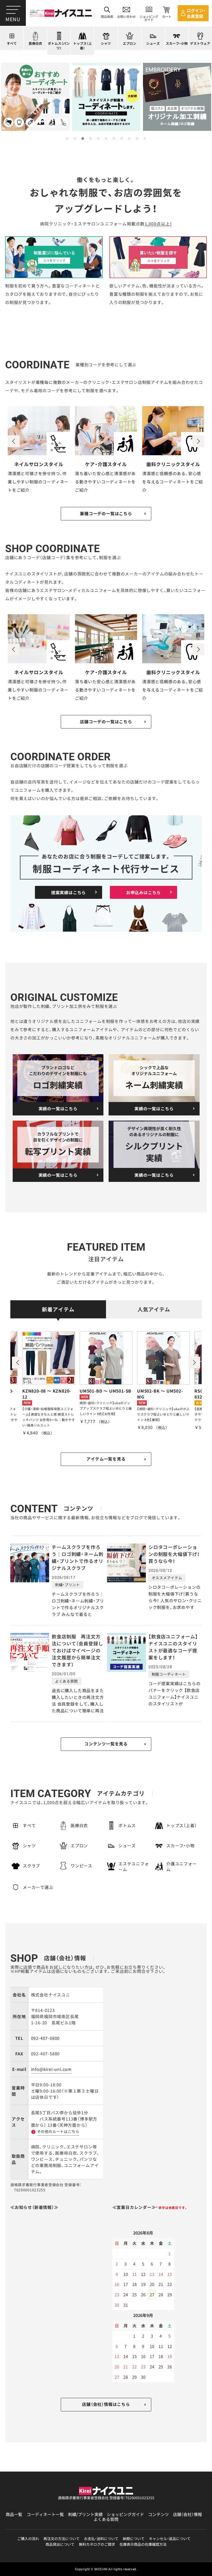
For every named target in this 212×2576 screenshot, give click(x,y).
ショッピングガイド (125, 2514)
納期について (134, 2539)
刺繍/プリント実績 (85, 2514)
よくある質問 (106, 2519)
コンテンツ (158, 2514)
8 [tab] (122, 139)
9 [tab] (129, 139)
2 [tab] (75, 139)
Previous (14, 441)
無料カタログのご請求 (97, 2544)
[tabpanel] (35, 97)
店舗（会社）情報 (187, 2514)
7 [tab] (114, 139)
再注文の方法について (62, 2539)
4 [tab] (90, 139)
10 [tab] (137, 139)
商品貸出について (60, 2544)
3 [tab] (83, 139)
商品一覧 (14, 2514)
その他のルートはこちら (58, 2131)
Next (198, 441)
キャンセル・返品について (170, 2539)
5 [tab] (98, 139)
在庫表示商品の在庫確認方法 (143, 2544)
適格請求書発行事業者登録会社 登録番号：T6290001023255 (106, 2498)
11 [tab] (145, 139)
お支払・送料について (101, 2539)
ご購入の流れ (28, 2539)
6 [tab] (106, 139)
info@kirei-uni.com (51, 2069)
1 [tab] (67, 139)
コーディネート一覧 (45, 2514)
